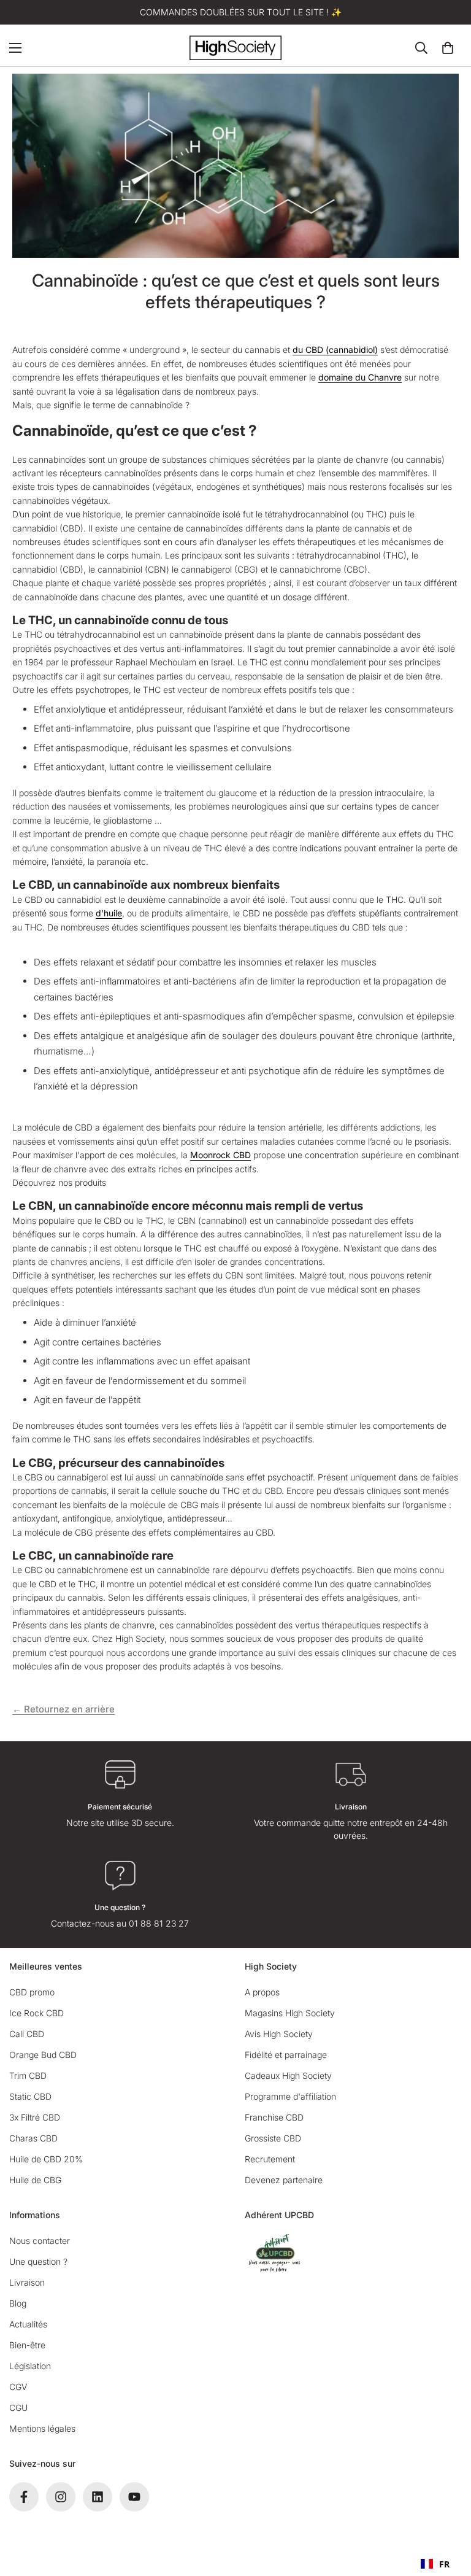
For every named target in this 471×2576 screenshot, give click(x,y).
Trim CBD (28, 2075)
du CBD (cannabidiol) (335, 350)
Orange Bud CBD (43, 2055)
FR (444, 2564)
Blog (18, 2303)
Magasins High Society (290, 2013)
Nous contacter (40, 2241)
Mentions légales (42, 2428)
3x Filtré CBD (35, 2117)
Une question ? (38, 2261)
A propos (262, 1992)
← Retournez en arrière (63, 1709)
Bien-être (27, 2345)
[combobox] (435, 2564)
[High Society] (235, 48)
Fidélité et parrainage (286, 2055)
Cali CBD (27, 2034)
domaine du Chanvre (360, 377)
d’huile (109, 913)
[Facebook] (24, 2497)
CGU (18, 2408)
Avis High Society (279, 2034)
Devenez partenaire (284, 2180)
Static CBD (30, 2096)
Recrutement (270, 2159)
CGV (18, 2387)
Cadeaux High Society (288, 2075)
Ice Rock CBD (36, 2013)
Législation (30, 2366)
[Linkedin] (98, 2497)
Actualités (28, 2324)
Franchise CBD (274, 2117)
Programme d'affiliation (290, 2096)
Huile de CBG (35, 2180)
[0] (448, 48)
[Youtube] (134, 2497)
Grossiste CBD (273, 2138)
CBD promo (32, 1992)
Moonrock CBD (220, 1155)
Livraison (27, 2282)
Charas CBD (33, 2138)
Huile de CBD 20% (46, 2159)
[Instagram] (61, 2497)
